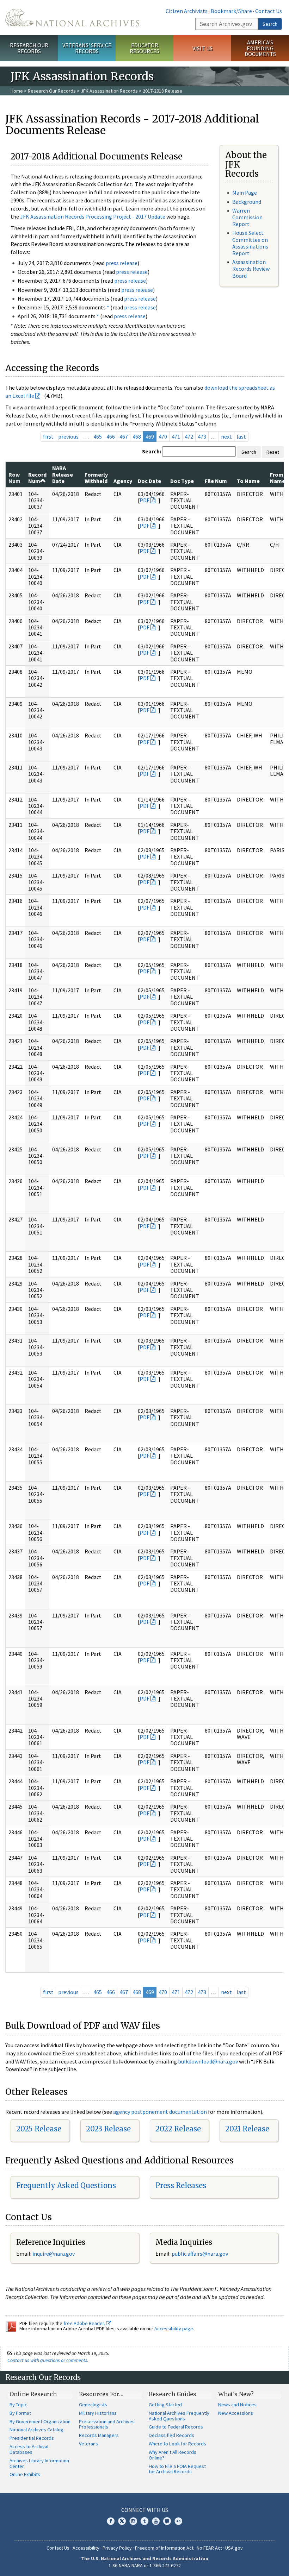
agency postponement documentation (160, 2112)
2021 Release (247, 2129)
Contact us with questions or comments (47, 2360)
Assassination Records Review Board (251, 269)
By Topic (18, 2405)
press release (122, 263)
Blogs (167, 2521)
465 (98, 436)
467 (124, 436)
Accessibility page (174, 2329)
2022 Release (178, 2129)
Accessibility (86, 2548)
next (226, 436)
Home (17, 91)
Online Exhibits (25, 2474)
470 (163, 436)
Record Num (37, 478)
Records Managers (99, 2435)
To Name (248, 481)
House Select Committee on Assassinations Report (250, 243)
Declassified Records (171, 2435)
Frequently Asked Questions (66, 2185)
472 (189, 436)
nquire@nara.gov (54, 2254)
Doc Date (149, 481)
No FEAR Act (209, 2548)
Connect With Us (145, 2510)
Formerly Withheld (96, 478)
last (241, 436)
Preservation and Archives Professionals (107, 2424)
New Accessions (236, 2413)
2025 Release (39, 2129)
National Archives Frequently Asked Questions (179, 2416)
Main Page (245, 193)
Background (247, 202)
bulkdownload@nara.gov (208, 2061)
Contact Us (269, 11)
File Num (216, 481)
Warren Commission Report (247, 217)
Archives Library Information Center (39, 2463)
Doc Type (182, 481)
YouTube (156, 2521)
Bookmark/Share (231, 11)
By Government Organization (40, 2421)
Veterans (88, 2444)
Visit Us (202, 48)
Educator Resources (144, 48)
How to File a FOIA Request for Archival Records (177, 2469)
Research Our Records (29, 48)
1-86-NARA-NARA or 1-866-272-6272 (145, 2565)
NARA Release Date (63, 474)
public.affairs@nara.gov (200, 2254)
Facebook (111, 2521)
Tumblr (144, 2521)
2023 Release (108, 2129)
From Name (278, 478)
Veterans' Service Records (87, 48)
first (48, 436)
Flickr (178, 2521)
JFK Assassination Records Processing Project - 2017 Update (93, 216)
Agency (123, 481)
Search (270, 24)
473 (202, 436)
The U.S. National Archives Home (72, 18)
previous (68, 436)
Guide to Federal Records (176, 2427)
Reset (273, 452)
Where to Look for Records (177, 2444)
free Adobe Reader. (85, 2323)
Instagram (133, 2521)
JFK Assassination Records (109, 91)
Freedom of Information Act (164, 2548)
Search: (152, 451)
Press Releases (181, 2185)
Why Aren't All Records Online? (173, 2455)
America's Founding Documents (260, 48)
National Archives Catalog (36, 2430)
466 (111, 436)
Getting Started (165, 2405)
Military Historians (98, 2413)
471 (176, 436)
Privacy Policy (117, 2548)
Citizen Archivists (187, 11)
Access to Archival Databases (29, 2449)
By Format (20, 2413)
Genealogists (93, 2405)
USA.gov (234, 2548)
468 (137, 436)
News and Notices (237, 2405)
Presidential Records (32, 2438)
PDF (144, 500)
